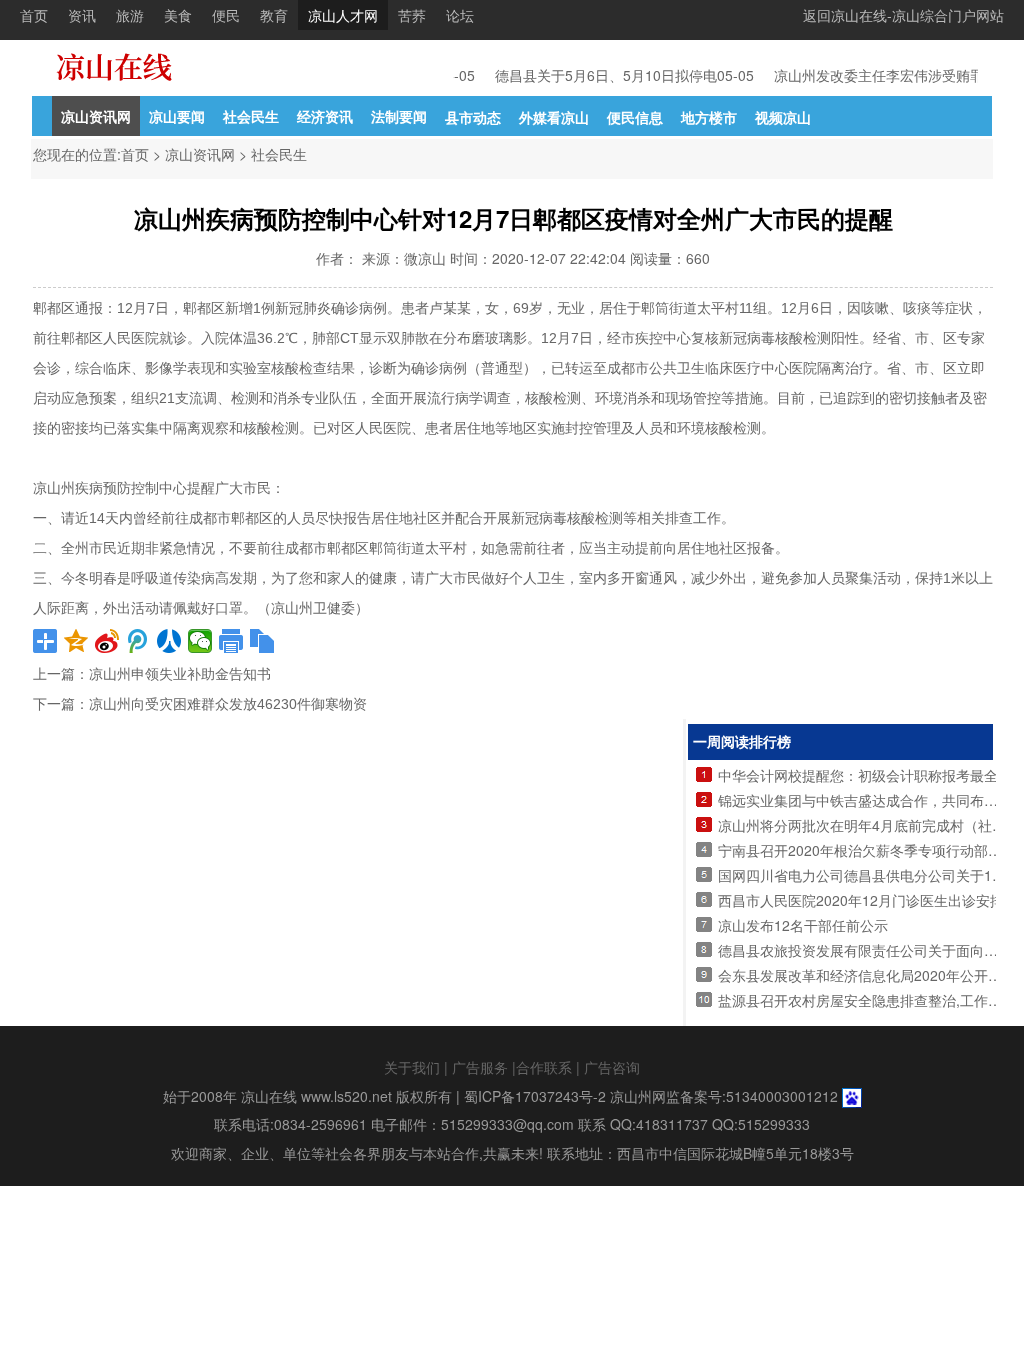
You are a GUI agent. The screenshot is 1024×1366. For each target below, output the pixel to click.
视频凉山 (783, 117)
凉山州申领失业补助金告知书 (180, 674)
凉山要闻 (177, 116)
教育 (274, 15)
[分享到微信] (200, 641)
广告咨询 (612, 1067)
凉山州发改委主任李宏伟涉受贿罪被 (877, 75)
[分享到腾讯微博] (138, 641)
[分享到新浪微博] (107, 641)
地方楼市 (709, 117)
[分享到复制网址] (262, 641)
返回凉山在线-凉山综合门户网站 (903, 15)
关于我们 (412, 1067)
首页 (34, 15)
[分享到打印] (231, 641)
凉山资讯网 (96, 116)
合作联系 (544, 1067)
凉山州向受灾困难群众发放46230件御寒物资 (228, 704)
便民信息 (635, 117)
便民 (226, 15)
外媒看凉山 (554, 117)
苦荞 (412, 15)
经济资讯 (325, 116)
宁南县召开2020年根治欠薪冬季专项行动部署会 (867, 850)
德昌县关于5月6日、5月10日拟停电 (597, 75)
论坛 (460, 15)
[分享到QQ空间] (76, 641)
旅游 (130, 15)
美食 (178, 15)
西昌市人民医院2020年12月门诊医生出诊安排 (861, 900)
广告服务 (480, 1067)
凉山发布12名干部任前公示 (803, 925)
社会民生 (251, 116)
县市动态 (473, 117)
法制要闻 (399, 116)
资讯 (82, 15)
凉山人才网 (343, 15)
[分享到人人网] (169, 641)
